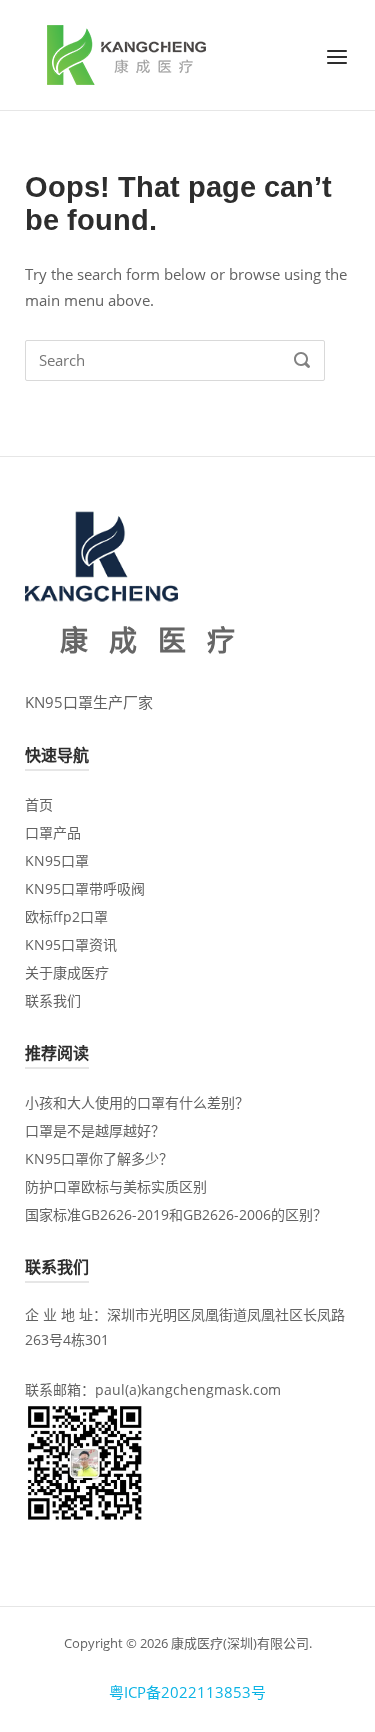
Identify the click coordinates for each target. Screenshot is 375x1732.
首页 (39, 804)
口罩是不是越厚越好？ (95, 1130)
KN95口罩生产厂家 (89, 702)
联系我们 (53, 1000)
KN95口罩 (57, 860)
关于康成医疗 (67, 972)
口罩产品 (53, 832)
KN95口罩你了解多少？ (99, 1158)
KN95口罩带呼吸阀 (85, 888)
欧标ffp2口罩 (66, 916)
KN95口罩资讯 (71, 944)
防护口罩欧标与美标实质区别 (116, 1186)
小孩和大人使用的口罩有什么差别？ (137, 1102)
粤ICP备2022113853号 (187, 1692)
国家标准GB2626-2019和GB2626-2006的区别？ (176, 1214)
